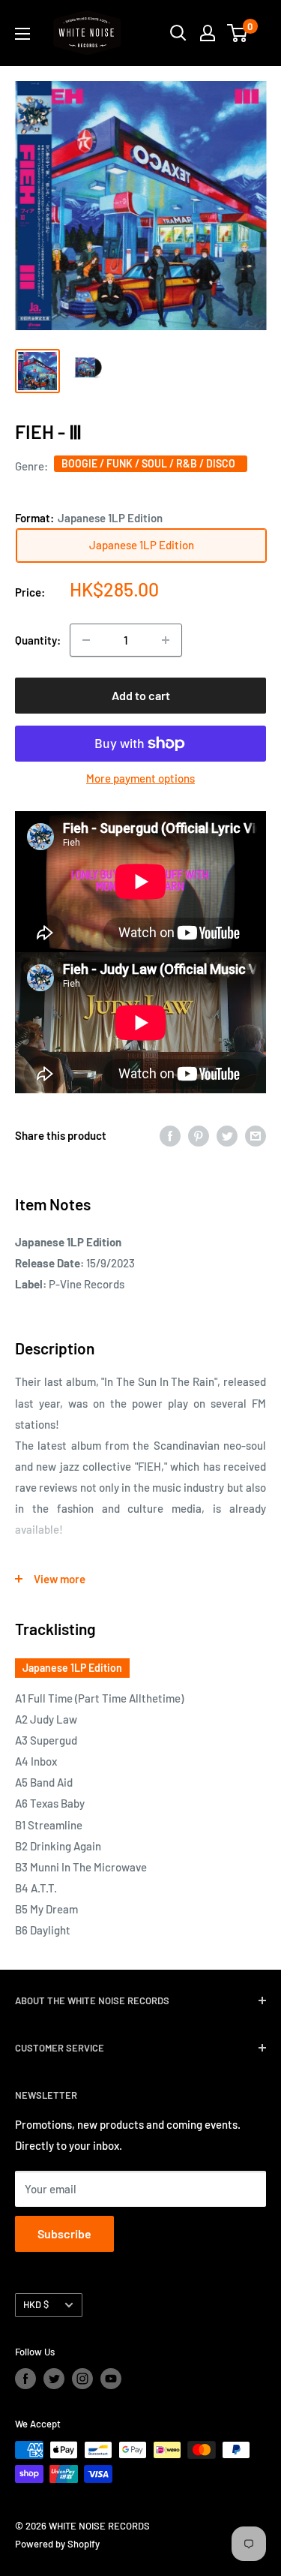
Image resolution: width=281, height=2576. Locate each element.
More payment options (140, 778)
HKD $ (36, 2304)
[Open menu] (22, 34)
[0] (238, 33)
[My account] (208, 33)
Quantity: (38, 640)
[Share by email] (256, 1135)
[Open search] (178, 33)
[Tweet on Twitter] (227, 1135)
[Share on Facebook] (170, 1135)
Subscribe (64, 2233)
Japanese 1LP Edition (72, 1668)
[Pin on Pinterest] (199, 1135)
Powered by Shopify (57, 2544)
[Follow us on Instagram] (82, 2379)
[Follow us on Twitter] (54, 2379)
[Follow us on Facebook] (25, 2379)
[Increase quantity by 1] (166, 640)
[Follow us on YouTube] (111, 2379)
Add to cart (141, 695)
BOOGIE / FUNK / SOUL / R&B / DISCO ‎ (151, 463)
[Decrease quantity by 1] (86, 640)
